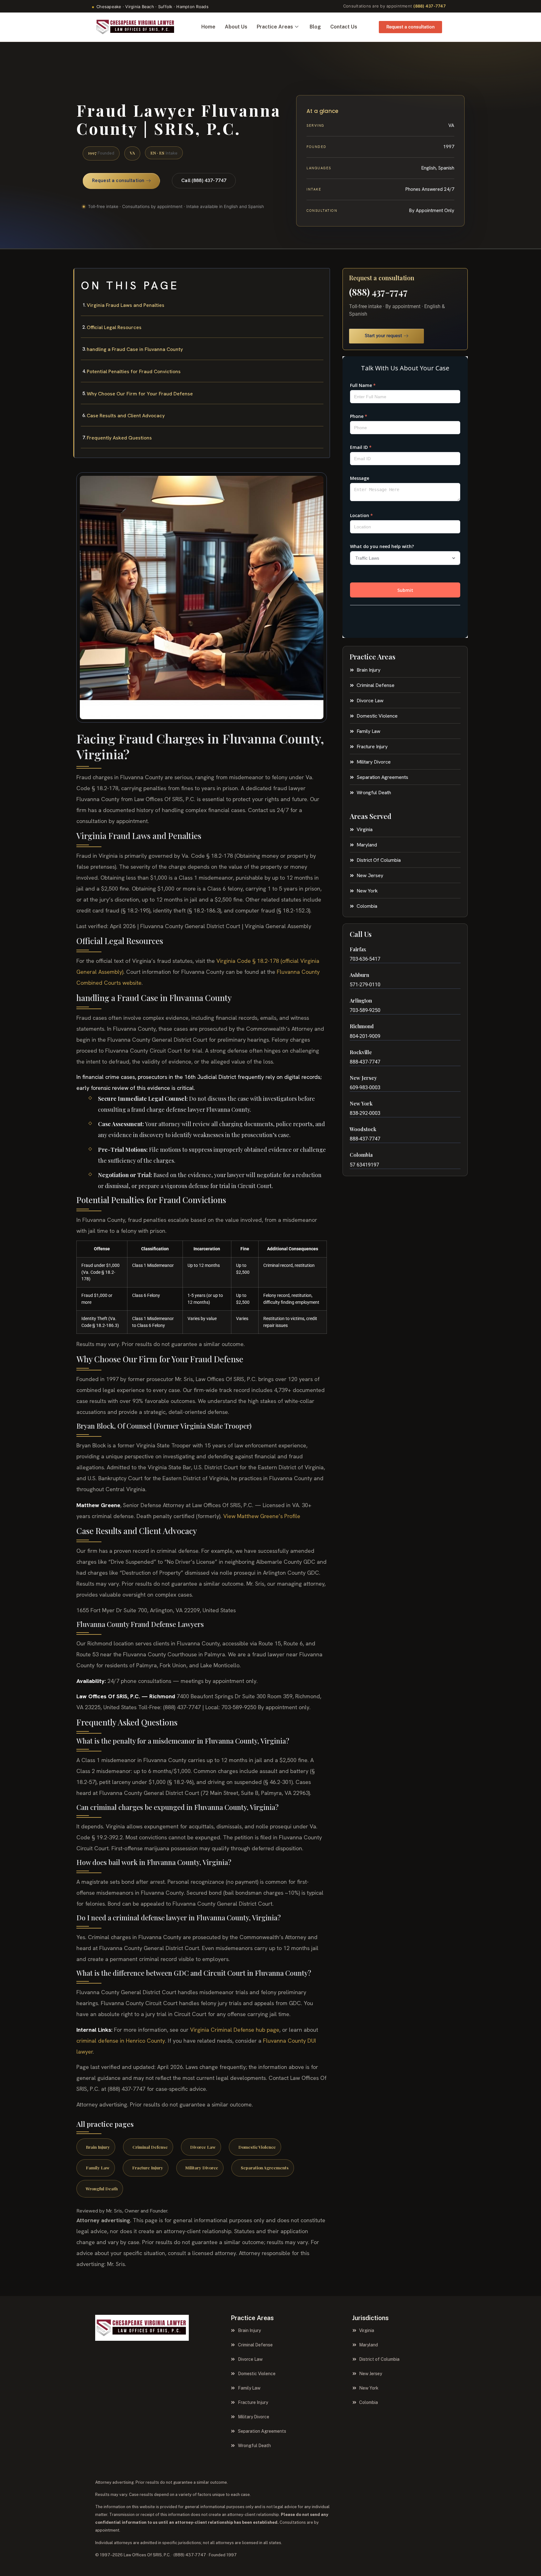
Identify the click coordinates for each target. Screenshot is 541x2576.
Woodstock (363, 1129)
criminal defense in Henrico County (121, 2041)
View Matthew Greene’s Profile (262, 1516)
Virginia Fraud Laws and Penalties (126, 305)
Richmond (362, 1026)
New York (361, 1103)
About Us (236, 27)
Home (208, 27)
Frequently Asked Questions (119, 438)
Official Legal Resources (114, 327)
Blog (315, 27)
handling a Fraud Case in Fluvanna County (135, 349)
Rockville (361, 1052)
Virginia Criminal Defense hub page (235, 2030)
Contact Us (344, 27)
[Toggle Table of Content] (322, 278)
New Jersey (363, 1078)
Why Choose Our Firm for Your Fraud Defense (140, 394)
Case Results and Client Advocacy (126, 416)
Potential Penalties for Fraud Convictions (134, 371)
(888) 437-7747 (430, 6)
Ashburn (359, 975)
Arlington (361, 1001)
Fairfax (358, 949)
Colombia (361, 1155)
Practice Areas (275, 27)
